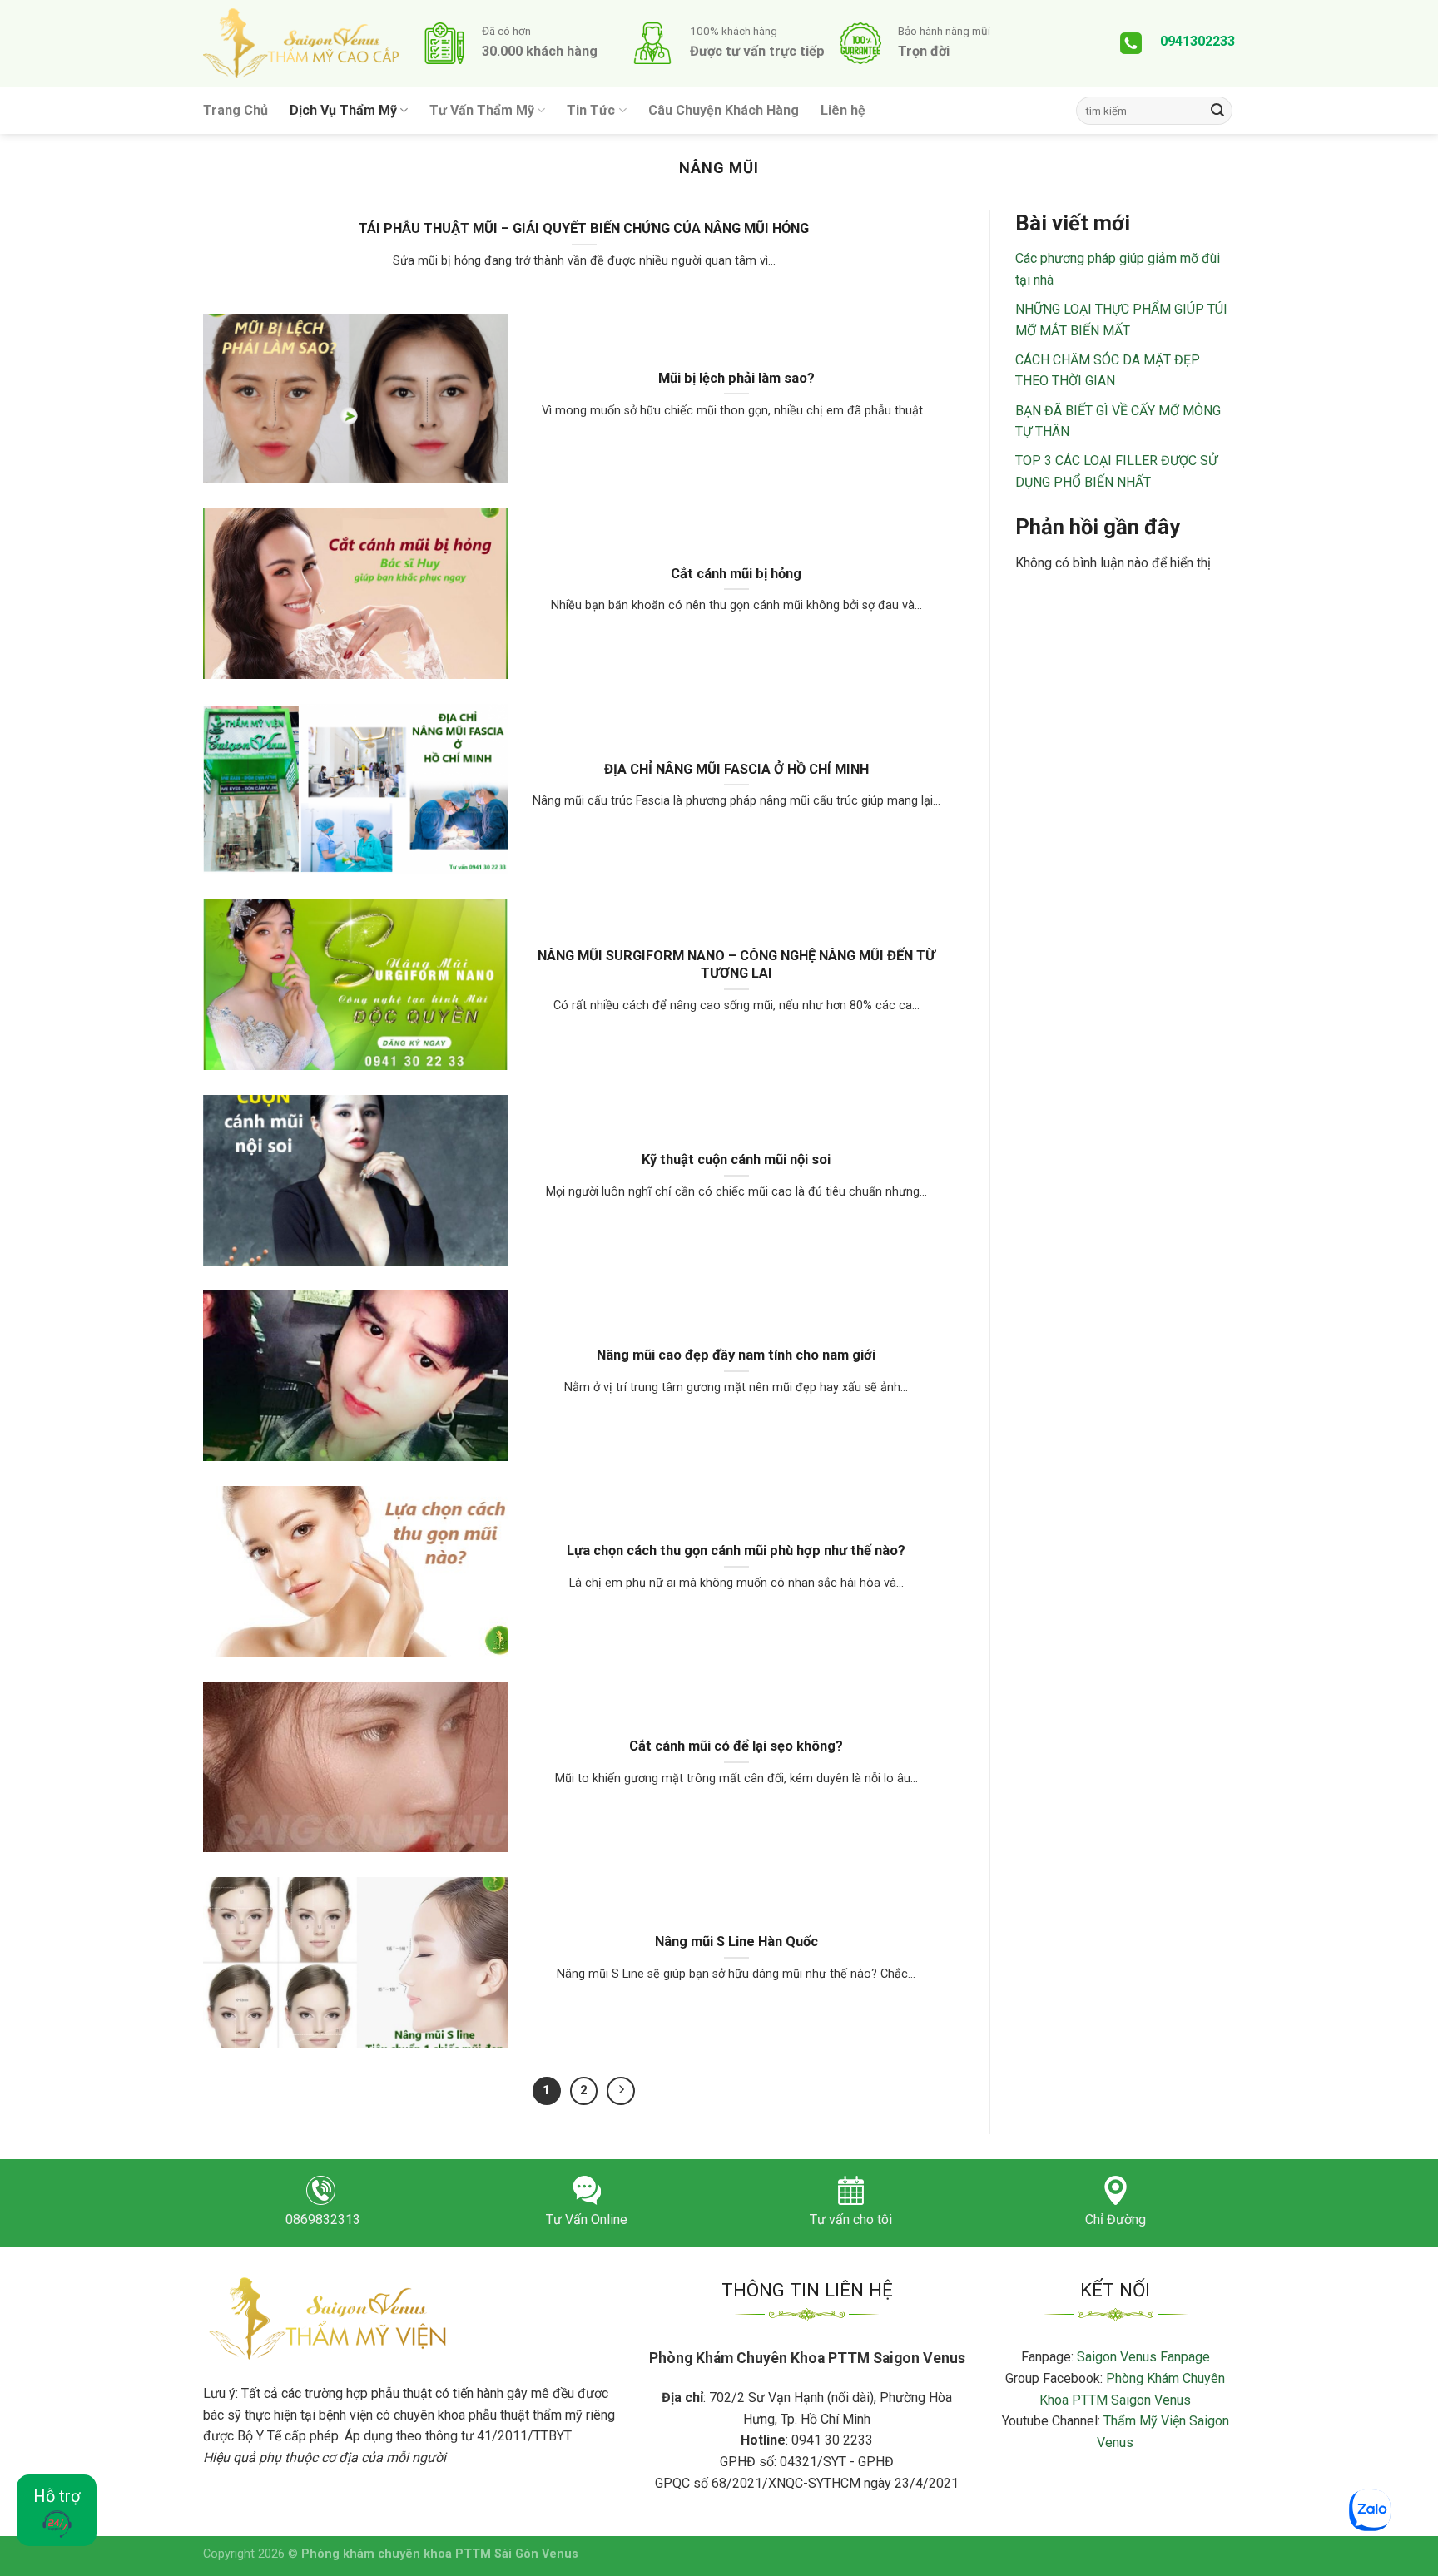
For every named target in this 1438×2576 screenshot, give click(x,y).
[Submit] (1217, 111)
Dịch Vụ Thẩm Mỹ (343, 110)
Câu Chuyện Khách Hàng (724, 110)
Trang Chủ (236, 110)
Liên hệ (843, 110)
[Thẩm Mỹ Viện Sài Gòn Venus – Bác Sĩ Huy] (301, 43)
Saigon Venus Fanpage (1143, 2357)
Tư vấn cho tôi (851, 2219)
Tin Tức (591, 110)
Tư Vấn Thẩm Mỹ (482, 110)
